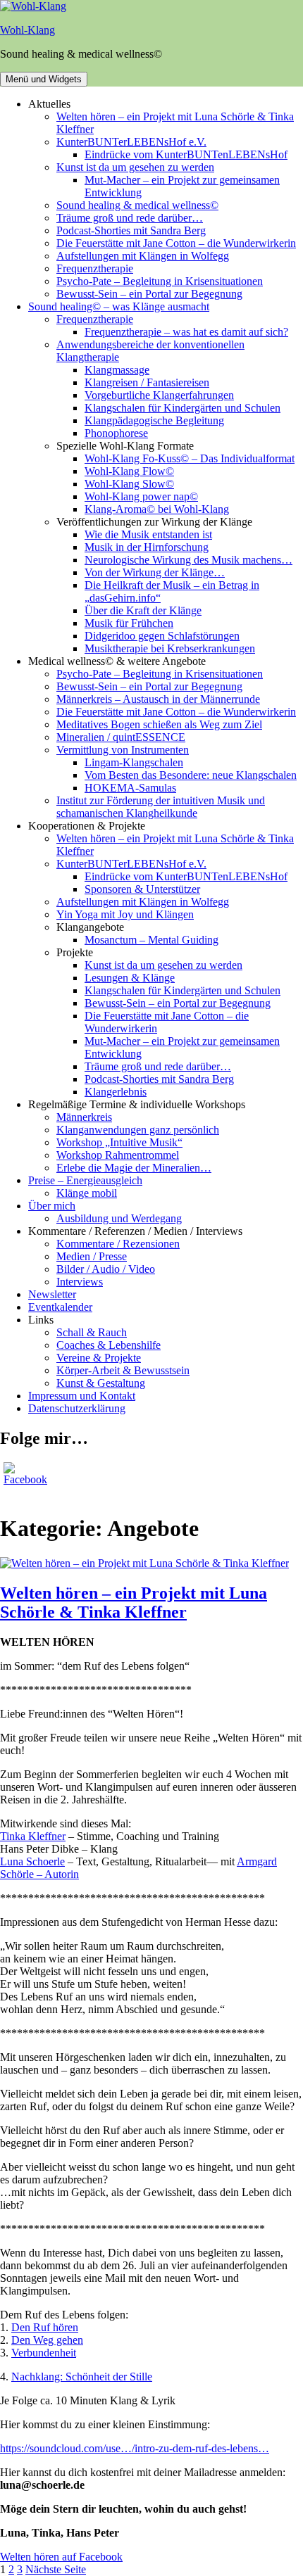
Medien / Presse (92, 1256)
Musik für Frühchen (129, 623)
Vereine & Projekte (99, 1358)
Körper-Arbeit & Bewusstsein (123, 1370)
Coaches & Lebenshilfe (109, 1345)
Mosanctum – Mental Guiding (151, 940)
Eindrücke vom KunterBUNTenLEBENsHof (186, 154)
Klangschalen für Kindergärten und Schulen (183, 408)
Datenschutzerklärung (77, 1408)
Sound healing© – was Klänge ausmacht (119, 306)
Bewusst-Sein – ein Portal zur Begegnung (149, 294)
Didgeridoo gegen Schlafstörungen (162, 636)
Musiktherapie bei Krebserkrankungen (170, 648)
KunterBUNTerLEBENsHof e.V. (131, 142)
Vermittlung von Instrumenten (123, 750)
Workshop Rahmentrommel (118, 1155)
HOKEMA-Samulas (130, 788)
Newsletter (52, 1294)
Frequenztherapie (95, 268)
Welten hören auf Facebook (61, 2557)
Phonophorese (116, 433)
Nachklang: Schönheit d (65, 2377)
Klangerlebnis (116, 1092)
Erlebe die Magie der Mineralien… (134, 1168)
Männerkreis (84, 1117)
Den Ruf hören (45, 2327)
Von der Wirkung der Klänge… (155, 572)
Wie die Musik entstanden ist (148, 534)
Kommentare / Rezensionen (118, 1244)
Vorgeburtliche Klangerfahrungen (159, 395)
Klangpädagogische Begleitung (154, 420)
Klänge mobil (87, 1193)
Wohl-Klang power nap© (141, 496)
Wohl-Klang (27, 30)
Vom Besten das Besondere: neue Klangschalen (191, 775)
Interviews (80, 1282)
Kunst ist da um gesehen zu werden (135, 167)
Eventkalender (60, 1307)
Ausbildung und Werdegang (119, 1218)
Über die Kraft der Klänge (143, 610)
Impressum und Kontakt (82, 1396)
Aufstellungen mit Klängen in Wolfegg (143, 256)
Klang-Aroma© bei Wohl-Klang (157, 509)
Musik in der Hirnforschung (147, 547)
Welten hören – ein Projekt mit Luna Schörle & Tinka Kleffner (134, 1603)
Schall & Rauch (92, 1332)
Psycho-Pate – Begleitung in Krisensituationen (160, 281)
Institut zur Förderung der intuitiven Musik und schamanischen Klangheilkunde (161, 807)
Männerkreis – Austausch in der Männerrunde (158, 699)
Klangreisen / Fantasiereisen (147, 382)
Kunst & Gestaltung (101, 1383)
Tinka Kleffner (33, 1836)
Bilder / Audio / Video (106, 1269)
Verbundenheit (44, 2353)
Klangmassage (117, 370)
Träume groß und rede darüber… (130, 218)
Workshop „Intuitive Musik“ (119, 1142)
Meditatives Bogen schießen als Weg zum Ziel (159, 724)
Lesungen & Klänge (130, 978)
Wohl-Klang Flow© (129, 471)
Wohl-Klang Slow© (129, 484)
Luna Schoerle (32, 1861)
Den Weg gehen (47, 2340)
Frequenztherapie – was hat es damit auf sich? (186, 332)
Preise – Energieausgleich (85, 1180)
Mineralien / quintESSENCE (121, 737)
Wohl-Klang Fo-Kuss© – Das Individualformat (190, 458)
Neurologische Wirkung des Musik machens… (188, 560)
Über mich (52, 1206)
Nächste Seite (56, 2569)
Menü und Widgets (44, 79)
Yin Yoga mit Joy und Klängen (125, 914)
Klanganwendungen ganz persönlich (138, 1130)
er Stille (135, 2377)
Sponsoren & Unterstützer (142, 889)
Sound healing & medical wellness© (137, 205)
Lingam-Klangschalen (134, 762)
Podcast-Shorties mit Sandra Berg (131, 230)
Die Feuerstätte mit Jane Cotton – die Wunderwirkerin (176, 243)
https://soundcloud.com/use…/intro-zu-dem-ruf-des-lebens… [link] (135, 2448)
